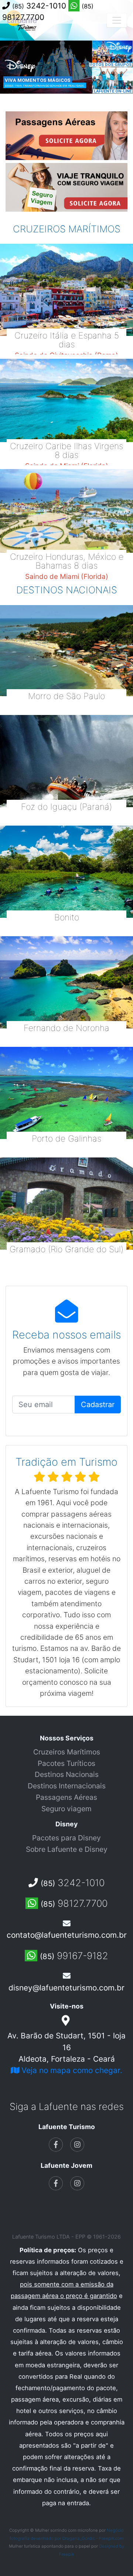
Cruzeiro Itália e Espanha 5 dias (67, 340)
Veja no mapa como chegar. (71, 2070)
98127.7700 (74, 1903)
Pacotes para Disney (66, 1838)
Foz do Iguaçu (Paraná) (66, 807)
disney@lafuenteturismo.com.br (66, 1988)
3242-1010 (40, 6)
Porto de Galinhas (66, 1139)
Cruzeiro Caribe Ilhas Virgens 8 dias (66, 451)
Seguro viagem (66, 1809)
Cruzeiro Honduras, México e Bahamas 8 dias (67, 561)
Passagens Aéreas (66, 1797)
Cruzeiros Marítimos (67, 1752)
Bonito (67, 917)
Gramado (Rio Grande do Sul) (66, 1249)
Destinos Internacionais (67, 1786)
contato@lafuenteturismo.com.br (67, 1935)
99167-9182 (74, 1956)
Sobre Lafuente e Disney (67, 1849)
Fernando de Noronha (66, 1028)
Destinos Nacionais (67, 1774)
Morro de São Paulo (66, 696)
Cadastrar (98, 1405)
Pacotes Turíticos (66, 1763)
